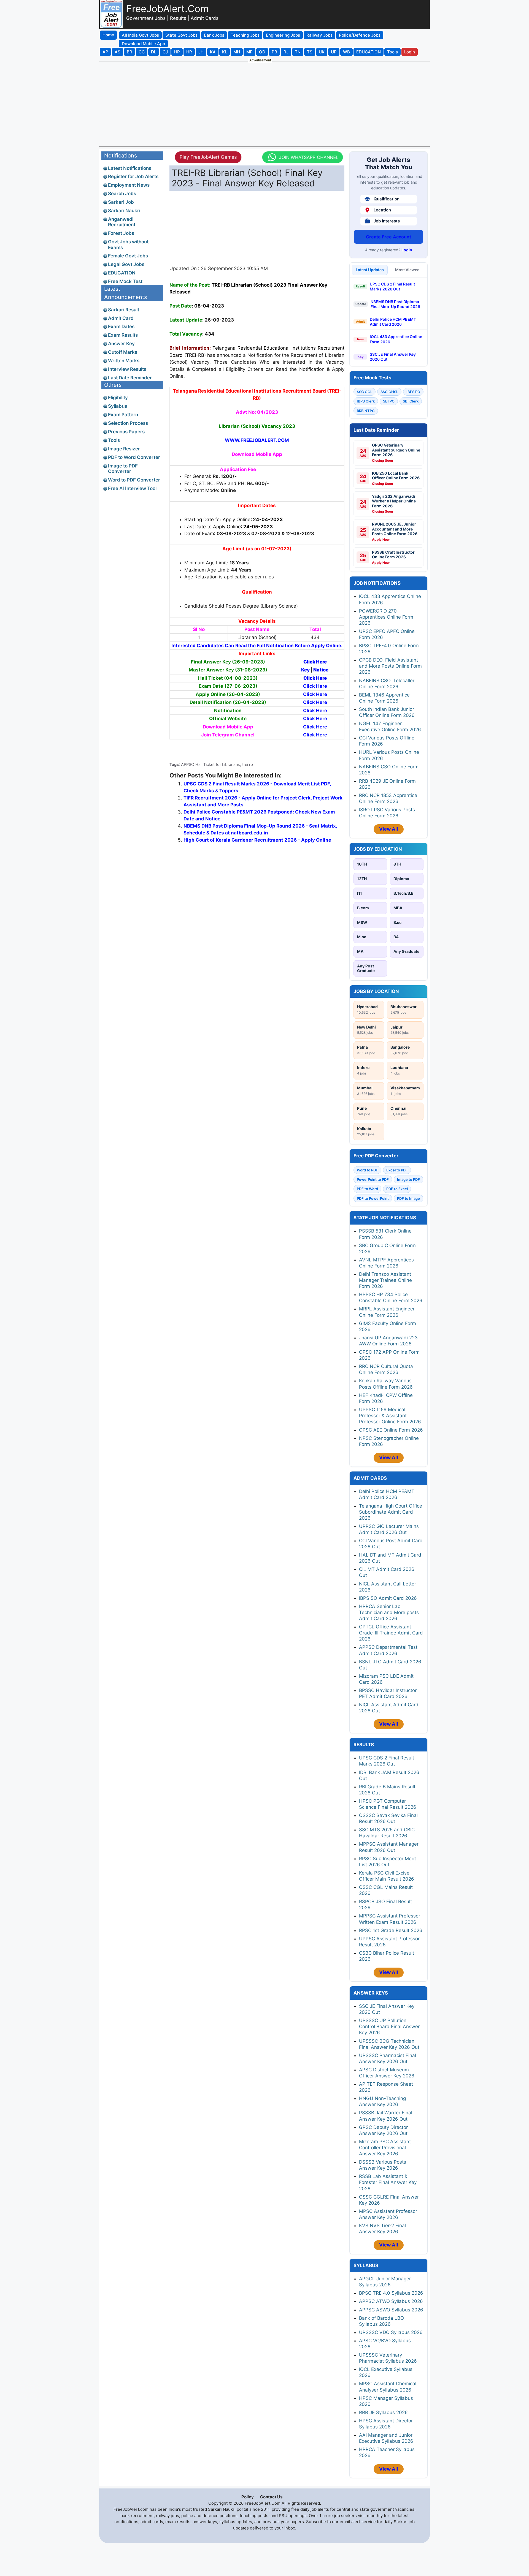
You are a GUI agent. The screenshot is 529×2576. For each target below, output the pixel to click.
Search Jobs (122, 194)
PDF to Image (408, 1198)
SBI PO (389, 401)
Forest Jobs (121, 233)
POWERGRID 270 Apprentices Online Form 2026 (386, 617)
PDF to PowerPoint (373, 1198)
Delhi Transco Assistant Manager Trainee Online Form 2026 (385, 1280)
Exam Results (123, 335)
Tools (114, 440)
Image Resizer (124, 449)
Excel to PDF (397, 1170)
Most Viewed (407, 270)
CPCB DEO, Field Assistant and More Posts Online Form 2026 (390, 666)
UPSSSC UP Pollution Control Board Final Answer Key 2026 (389, 2026)
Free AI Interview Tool (132, 488)
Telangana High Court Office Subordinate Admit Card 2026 (391, 1512)
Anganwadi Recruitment (122, 222)
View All (389, 829)
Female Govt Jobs (128, 256)
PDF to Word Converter (134, 457)
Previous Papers (126, 432)
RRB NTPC (366, 411)
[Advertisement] (264, 104)
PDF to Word (367, 1189)
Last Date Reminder (130, 378)
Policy (248, 2497)
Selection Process (128, 423)
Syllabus (118, 406)
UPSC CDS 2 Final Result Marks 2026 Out (392, 286)
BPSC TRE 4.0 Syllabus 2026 (391, 2293)
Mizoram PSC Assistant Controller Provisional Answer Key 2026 (385, 2148)
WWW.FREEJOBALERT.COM (257, 440)
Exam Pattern (123, 415)
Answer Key (121, 344)
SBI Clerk (411, 401)
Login (407, 250)
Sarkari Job (121, 202)
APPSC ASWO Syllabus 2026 (391, 2310)
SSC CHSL (389, 392)
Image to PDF (408, 1179)
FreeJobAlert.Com (167, 9)
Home (108, 35)
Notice (321, 670)
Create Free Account (388, 237)
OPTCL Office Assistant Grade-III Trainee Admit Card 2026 (391, 1633)
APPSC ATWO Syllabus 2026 (391, 2301)
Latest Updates (370, 270)
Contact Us (271, 2497)
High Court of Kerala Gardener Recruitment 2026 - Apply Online (257, 840)
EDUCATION (122, 273)
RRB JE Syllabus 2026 (383, 2412)
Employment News (129, 185)
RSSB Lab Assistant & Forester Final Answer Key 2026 (388, 2182)
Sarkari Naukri (124, 211)
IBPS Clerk (366, 401)
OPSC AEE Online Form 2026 (391, 1430)
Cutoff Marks (123, 352)
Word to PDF (367, 1170)
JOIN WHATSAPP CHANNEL (309, 157)
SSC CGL (365, 392)
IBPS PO (413, 392)
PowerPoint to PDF (373, 1179)
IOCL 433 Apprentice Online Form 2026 (396, 339)
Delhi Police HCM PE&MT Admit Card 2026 (393, 322)
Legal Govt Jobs (126, 264)
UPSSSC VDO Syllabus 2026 (391, 2332)
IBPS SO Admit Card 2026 (388, 1598)
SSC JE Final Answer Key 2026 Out (393, 357)
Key (305, 670)
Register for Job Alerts (133, 176)
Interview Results (127, 369)
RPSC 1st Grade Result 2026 (391, 1930)
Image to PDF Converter (123, 469)
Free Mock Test (125, 281)
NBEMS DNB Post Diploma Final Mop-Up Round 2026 (395, 304)
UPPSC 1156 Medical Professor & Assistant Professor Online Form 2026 (390, 1416)
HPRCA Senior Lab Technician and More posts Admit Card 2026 (389, 1612)
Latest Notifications (130, 168)
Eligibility (118, 398)
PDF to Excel (397, 1189)
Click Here (315, 662)
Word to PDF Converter (134, 480)
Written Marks (124, 361)
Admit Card (121, 318)
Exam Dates (121, 327)
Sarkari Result (124, 310)
